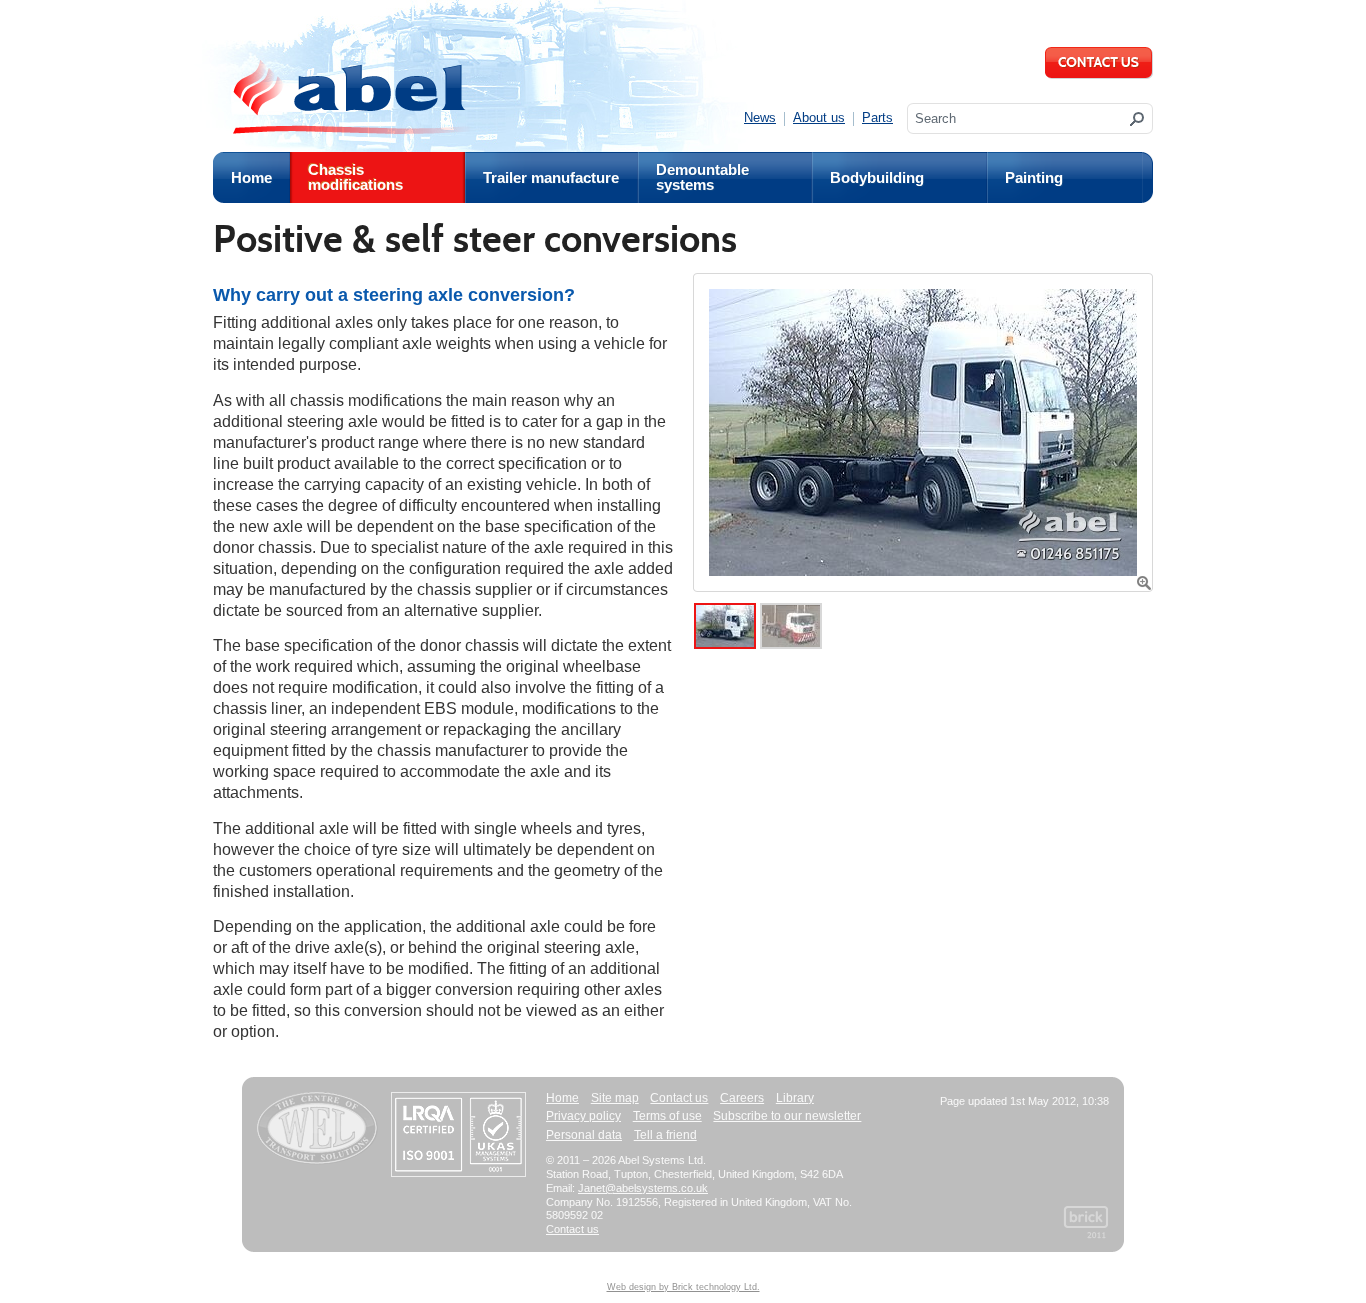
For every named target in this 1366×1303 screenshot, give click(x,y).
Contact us (679, 1097)
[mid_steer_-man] (791, 641)
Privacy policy (583, 1115)
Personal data (584, 1134)
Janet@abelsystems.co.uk (643, 1188)
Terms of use (667, 1115)
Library (795, 1097)
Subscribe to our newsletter (787, 1115)
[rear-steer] (923, 432)
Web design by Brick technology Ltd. (683, 1287)
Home (562, 1097)
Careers (742, 1097)
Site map (615, 1097)
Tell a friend (665, 1134)
